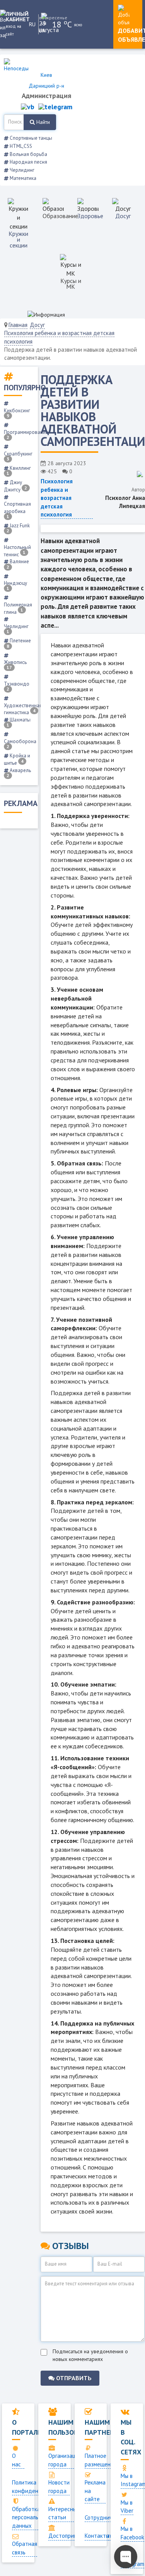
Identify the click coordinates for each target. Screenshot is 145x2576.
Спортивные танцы (30, 138)
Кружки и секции (18, 239)
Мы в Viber (127, 2507)
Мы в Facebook (132, 2533)
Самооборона (20, 744)
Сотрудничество (106, 2518)
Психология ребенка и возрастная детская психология (57, 498)
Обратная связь (25, 2548)
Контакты (97, 2536)
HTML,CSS (20, 146)
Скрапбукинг (18, 456)
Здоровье (90, 216)
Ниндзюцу (15, 585)
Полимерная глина (18, 608)
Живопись (15, 665)
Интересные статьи (64, 2513)
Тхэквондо (17, 686)
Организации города (65, 2460)
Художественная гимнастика (23, 709)
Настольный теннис (17, 551)
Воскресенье (46, 18)
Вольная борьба (28, 154)
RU (32, 24)
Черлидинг (21, 170)
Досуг (123, 216)
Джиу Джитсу (15, 486)
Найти (42, 122)
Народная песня (28, 162)
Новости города (59, 2486)
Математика (22, 178)
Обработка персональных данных (30, 2517)
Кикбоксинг (17, 413)
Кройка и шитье (17, 759)
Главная (18, 325)
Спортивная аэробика (17, 510)
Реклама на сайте (95, 2491)
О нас (16, 2460)
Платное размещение (101, 2460)
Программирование (26, 434)
